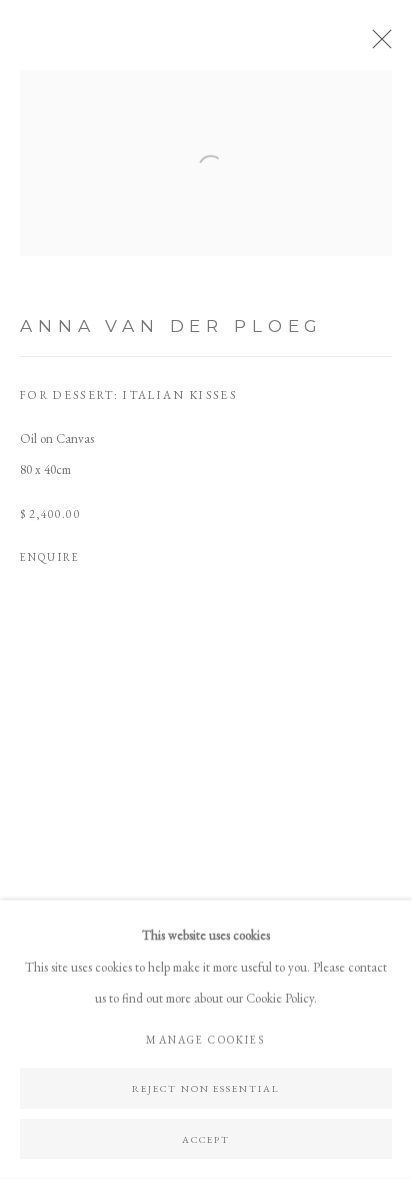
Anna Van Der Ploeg (171, 325)
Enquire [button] (50, 557)
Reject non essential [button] (206, 1087)
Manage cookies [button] (205, 1040)
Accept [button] (206, 1138)
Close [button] (377, 45)
